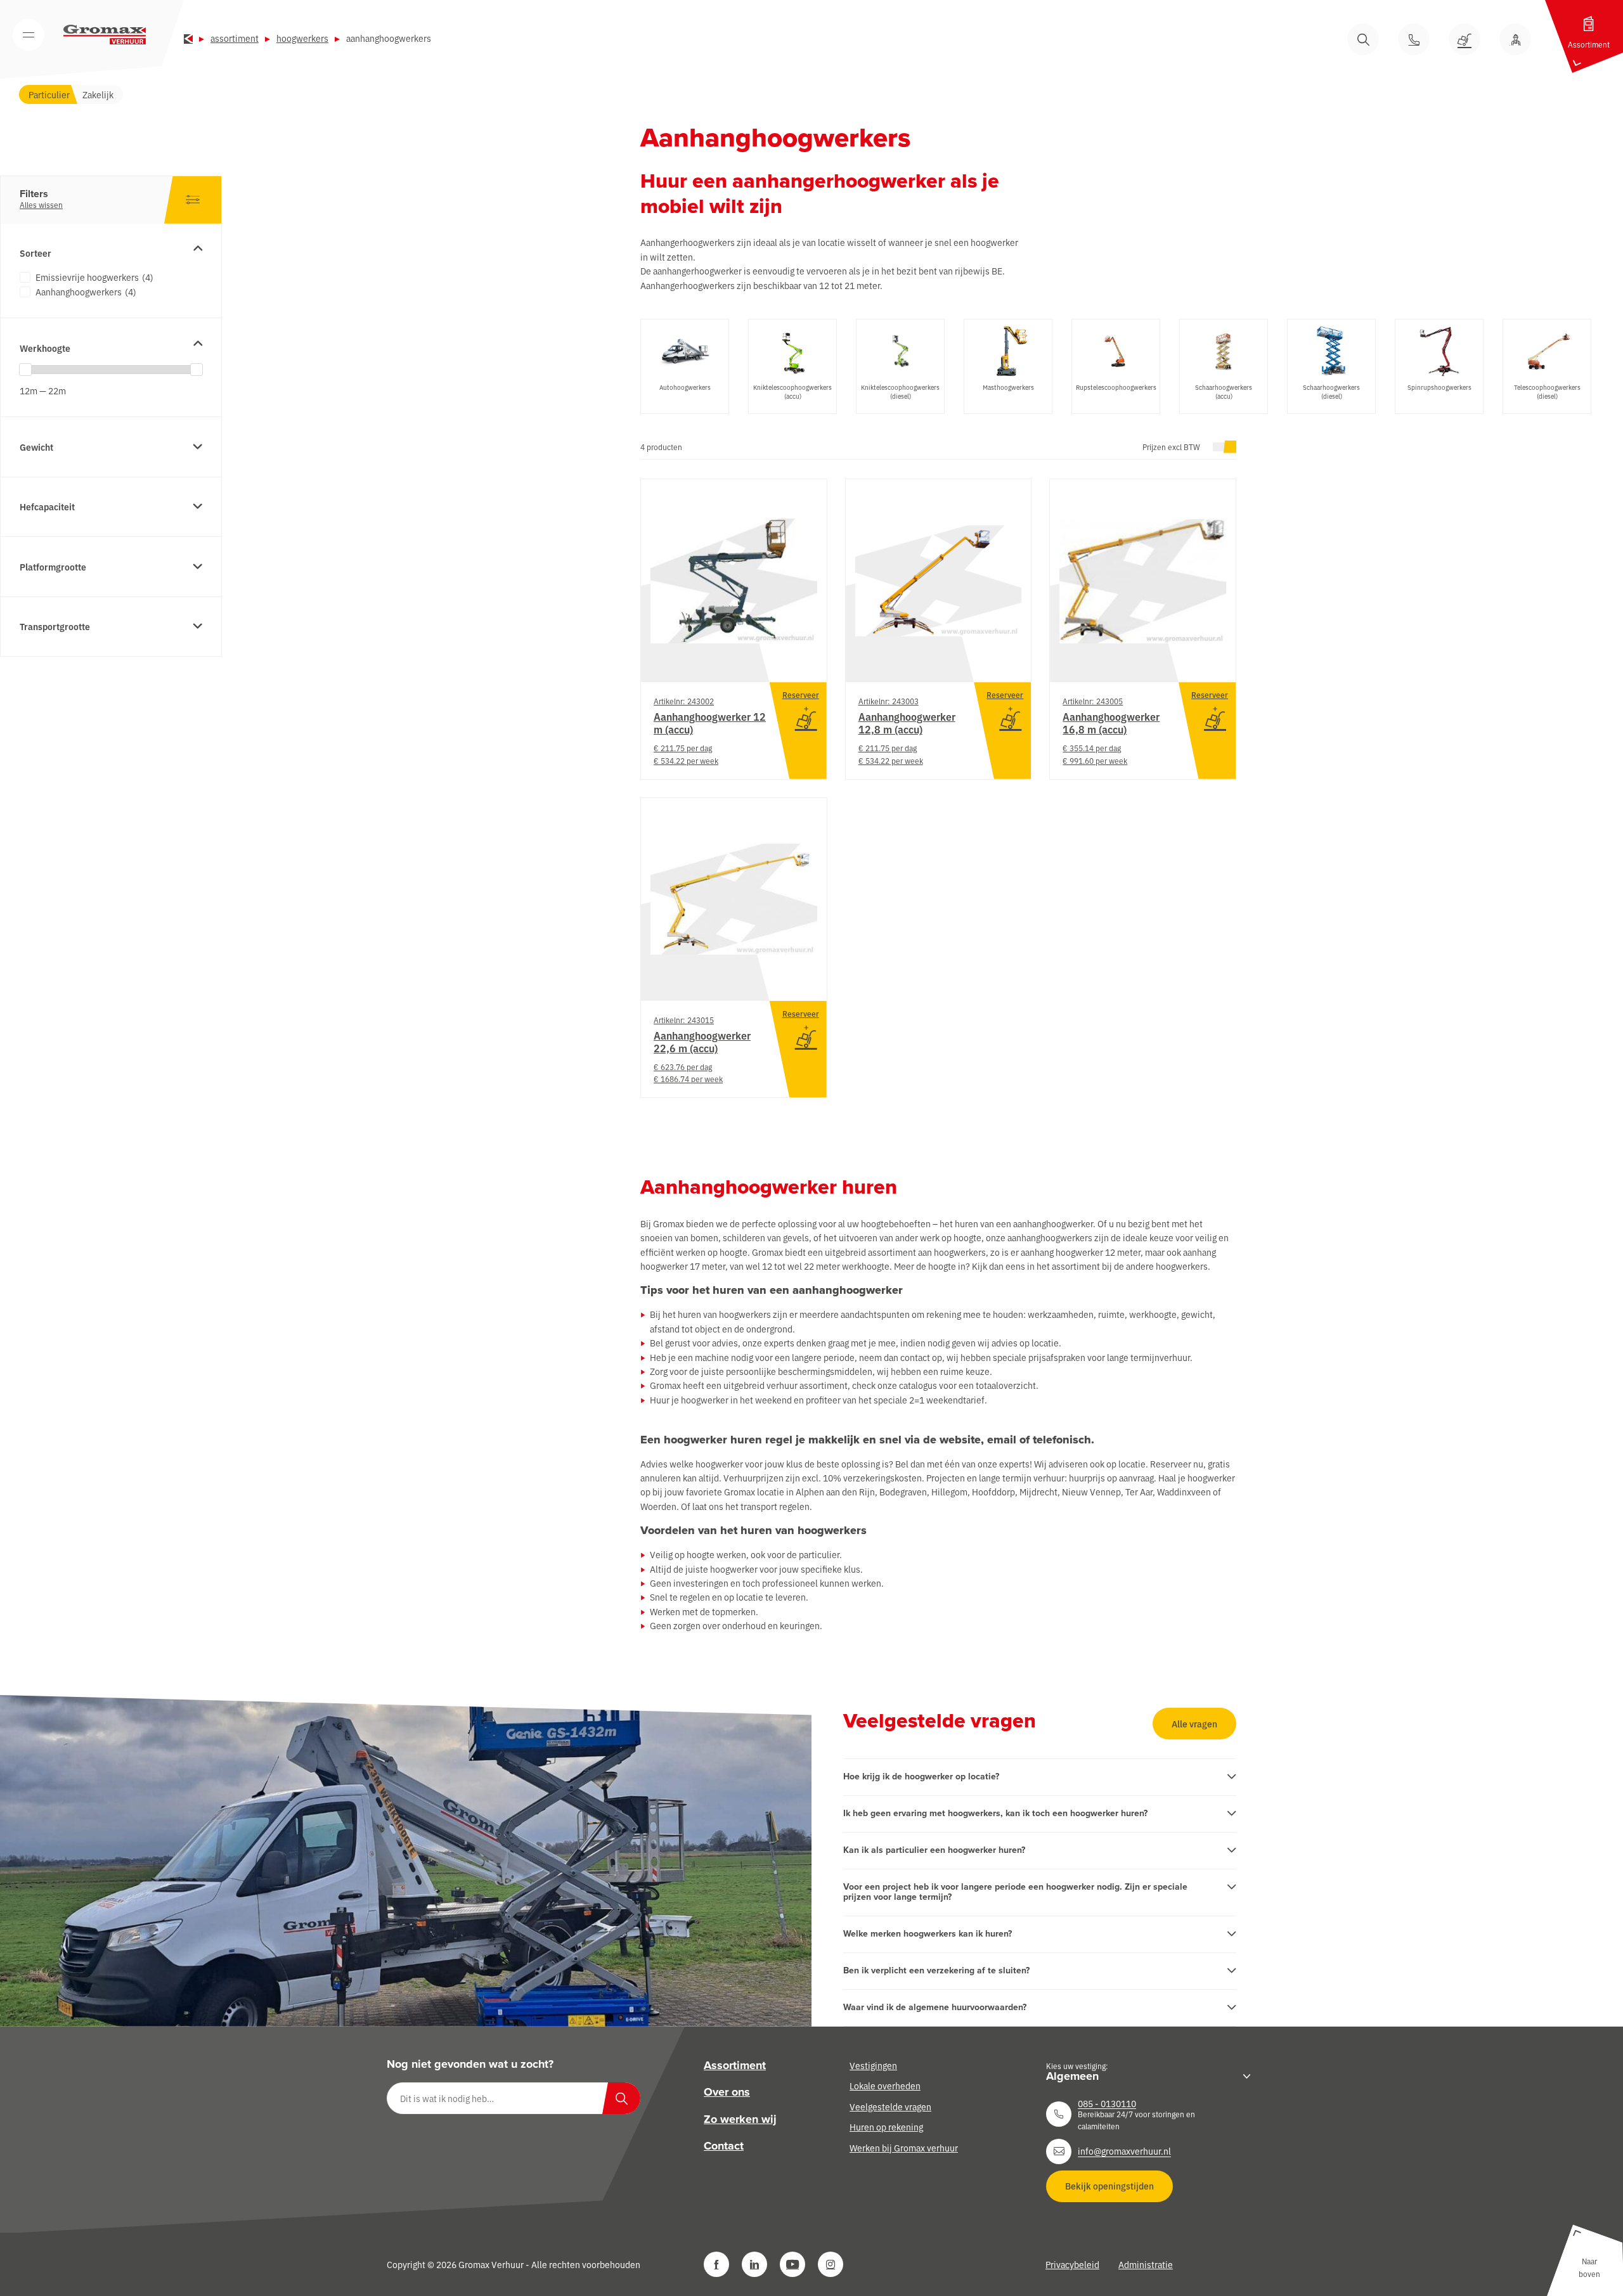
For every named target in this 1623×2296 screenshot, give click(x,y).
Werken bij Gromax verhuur (904, 2147)
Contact (724, 2146)
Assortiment (235, 38)
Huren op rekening (886, 2127)
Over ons (727, 2092)
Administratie (1146, 2264)
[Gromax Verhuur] (105, 35)
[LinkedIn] (754, 2264)
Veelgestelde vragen (890, 2106)
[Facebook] (716, 2264)
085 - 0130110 (1107, 2103)
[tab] (685, 366)
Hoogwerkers (302, 38)
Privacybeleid (1072, 2264)
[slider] (25, 370)
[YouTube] (792, 2264)
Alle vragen (1194, 1724)
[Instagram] (831, 2264)
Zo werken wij (740, 2119)
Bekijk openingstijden (1109, 2186)
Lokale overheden (885, 2086)
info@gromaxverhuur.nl (1124, 2151)
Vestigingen (873, 2065)
